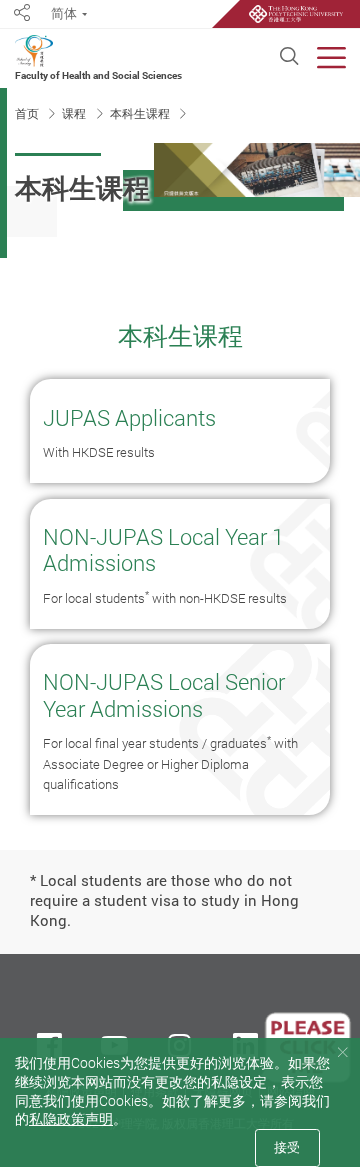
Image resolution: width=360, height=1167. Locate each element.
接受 (287, 1147)
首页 (28, 113)
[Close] (342, 1052)
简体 (64, 13)
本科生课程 (141, 113)
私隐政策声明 (71, 1118)
